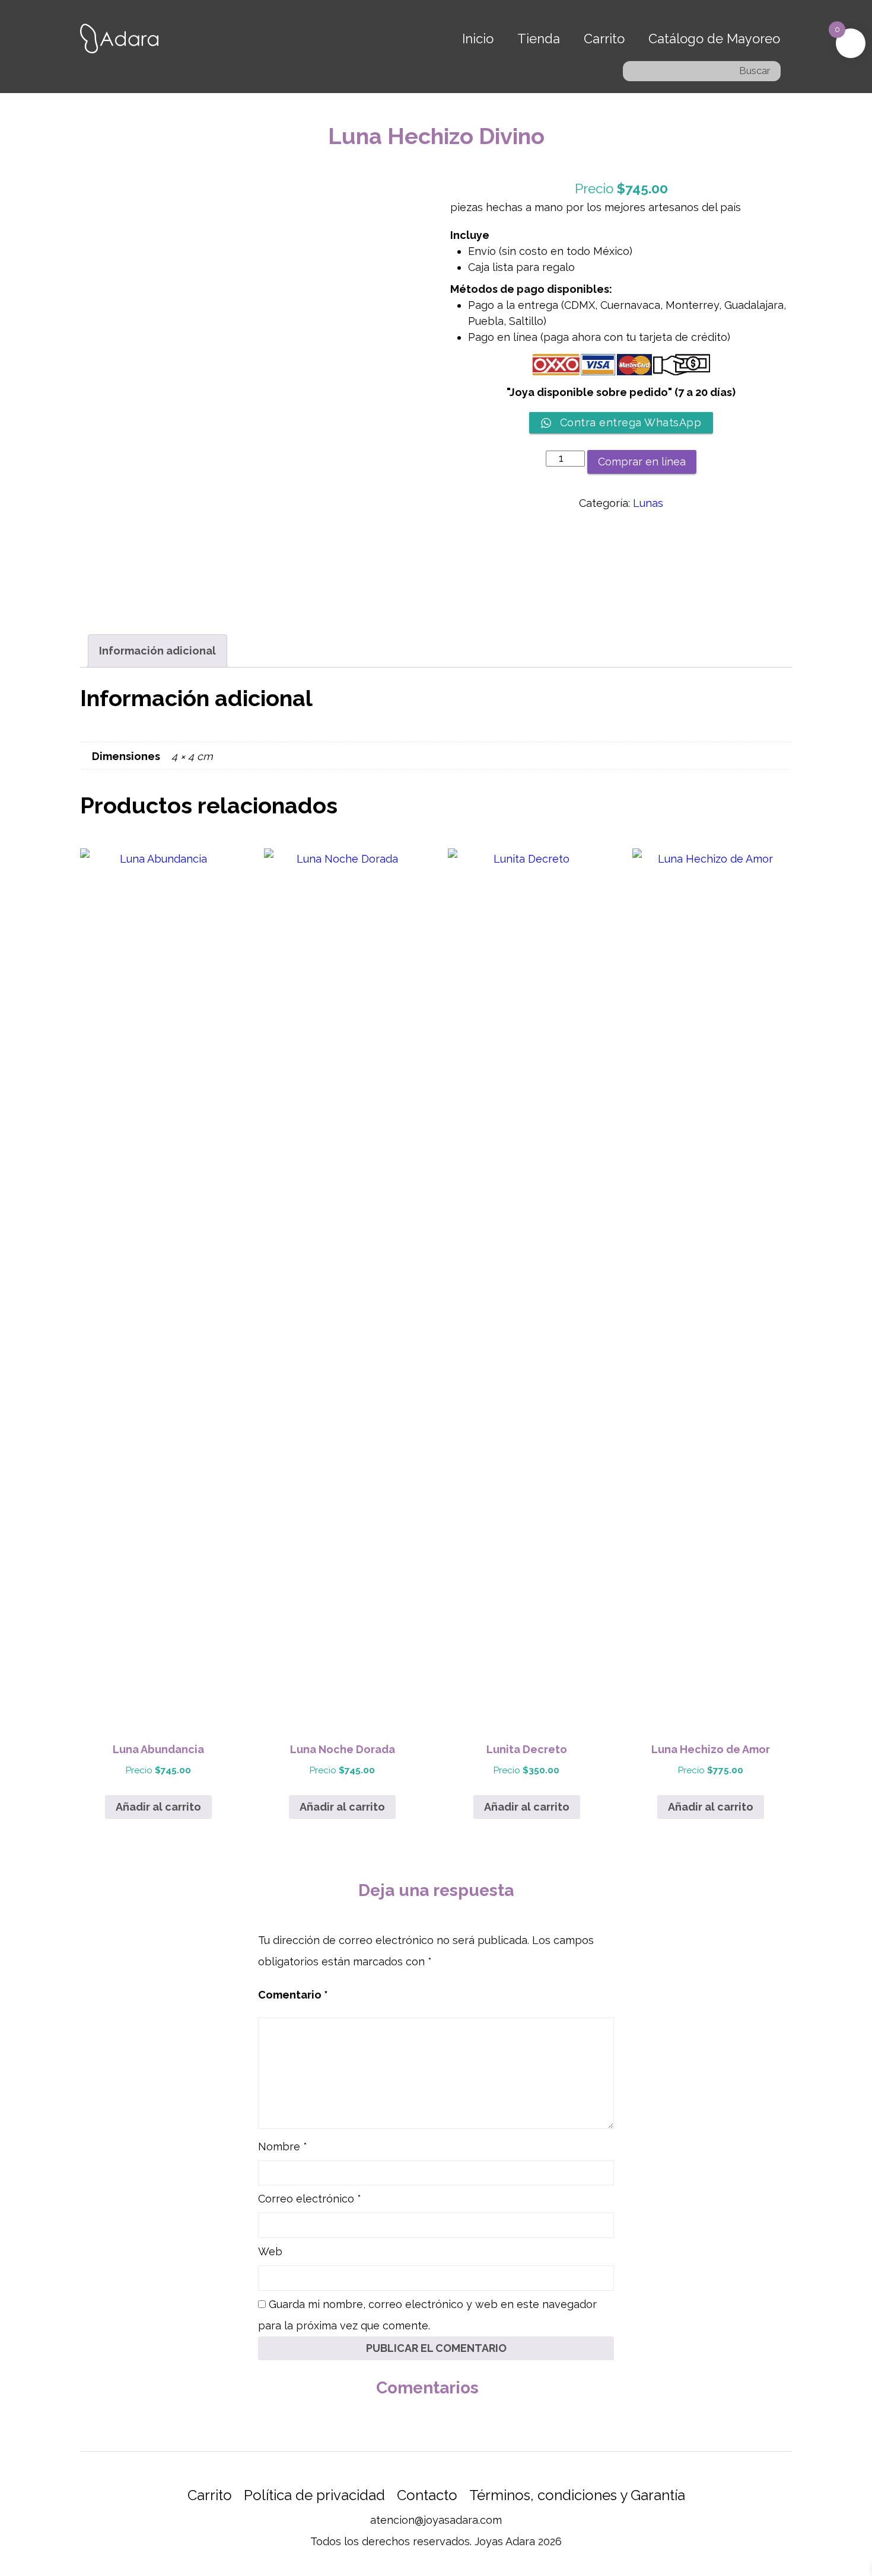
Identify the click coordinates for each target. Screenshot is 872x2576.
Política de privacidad (314, 2495)
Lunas (648, 503)
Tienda (539, 39)
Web (270, 2251)
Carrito (604, 39)
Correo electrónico (310, 2199)
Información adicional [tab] (157, 651)
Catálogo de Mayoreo (714, 39)
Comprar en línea (642, 462)
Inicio (478, 39)
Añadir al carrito (158, 1807)
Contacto (427, 2495)
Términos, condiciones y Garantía (577, 2495)
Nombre (283, 2146)
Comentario (293, 1995)
